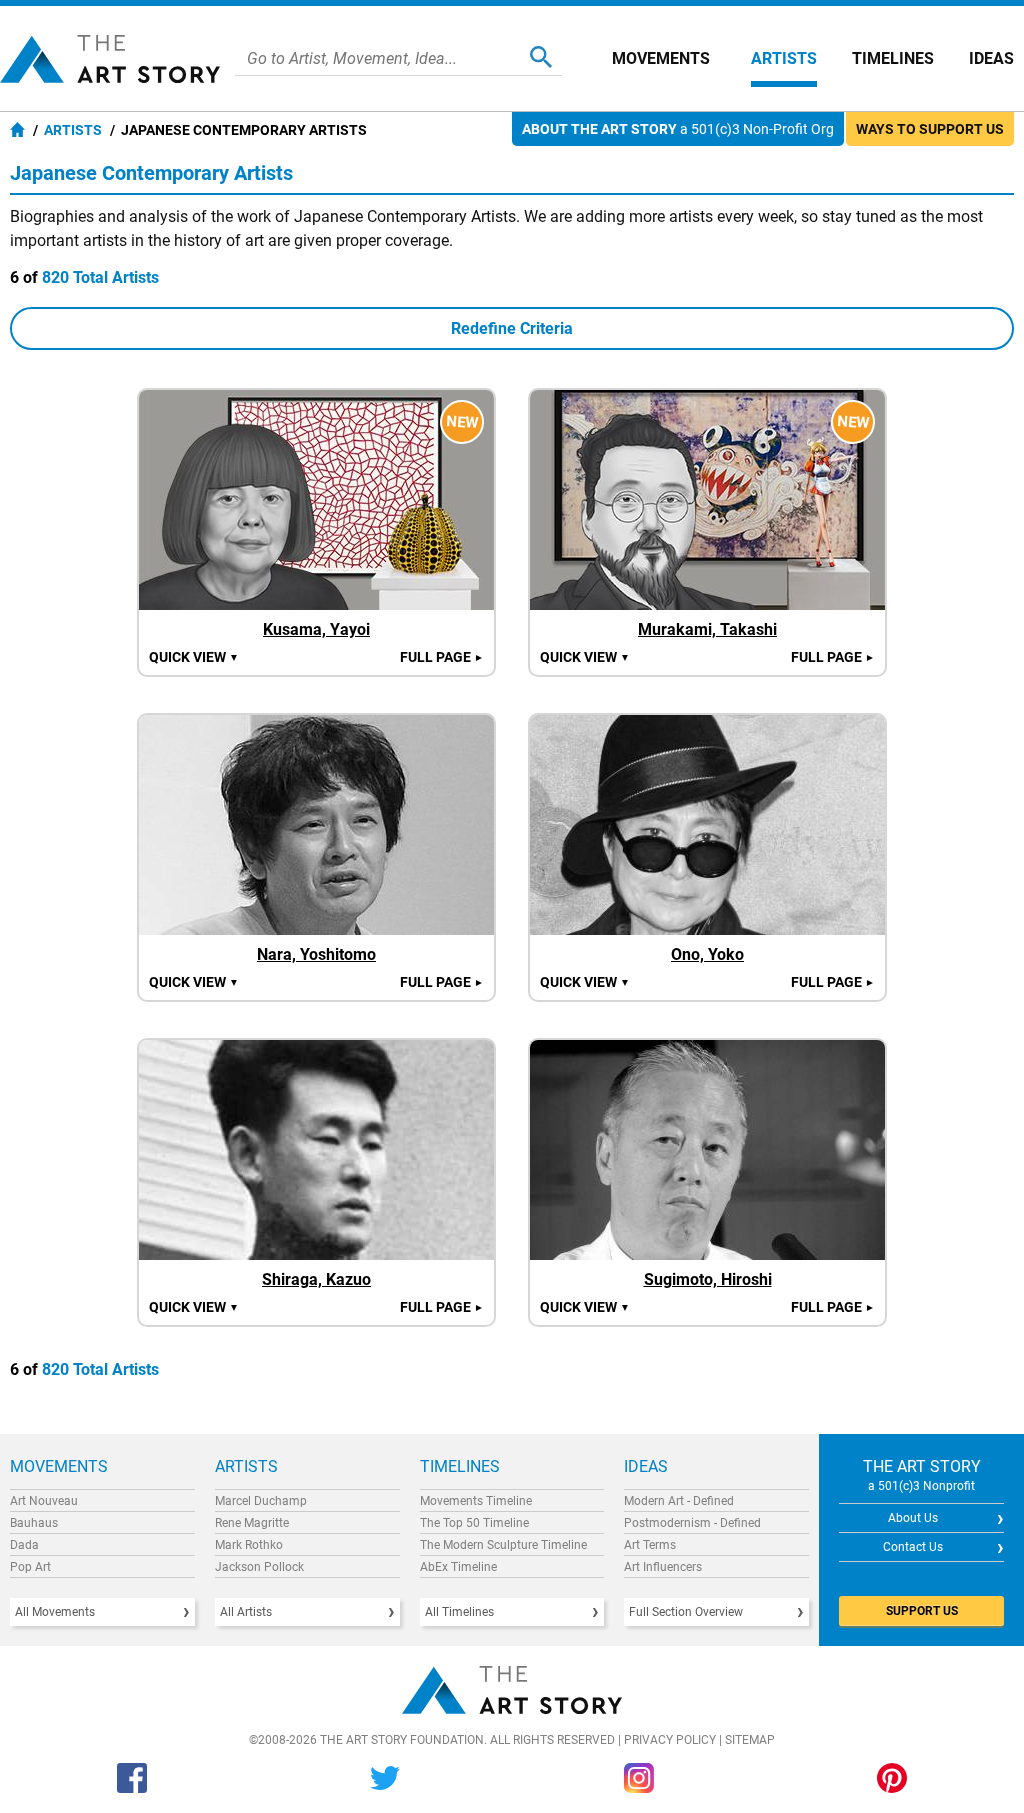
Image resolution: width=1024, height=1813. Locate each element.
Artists (784, 58)
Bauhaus (34, 1523)
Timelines (893, 58)
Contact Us (913, 1547)
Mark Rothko (249, 1545)
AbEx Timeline (458, 1567)
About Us (913, 1518)
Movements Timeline (476, 1501)
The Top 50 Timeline (474, 1523)
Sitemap (750, 1740)
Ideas (991, 58)
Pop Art (30, 1567)
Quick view (194, 657)
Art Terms (650, 1545)
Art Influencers (663, 1567)
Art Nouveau (44, 1501)
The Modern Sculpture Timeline (503, 1545)
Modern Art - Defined (679, 1501)
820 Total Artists (100, 277)
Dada (24, 1545)
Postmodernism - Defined (692, 1523)
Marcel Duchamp (261, 1501)
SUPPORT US (922, 1611)
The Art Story (110, 59)
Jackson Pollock (259, 1567)
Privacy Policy (670, 1740)
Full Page (442, 657)
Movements (661, 58)
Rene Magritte (252, 1523)
